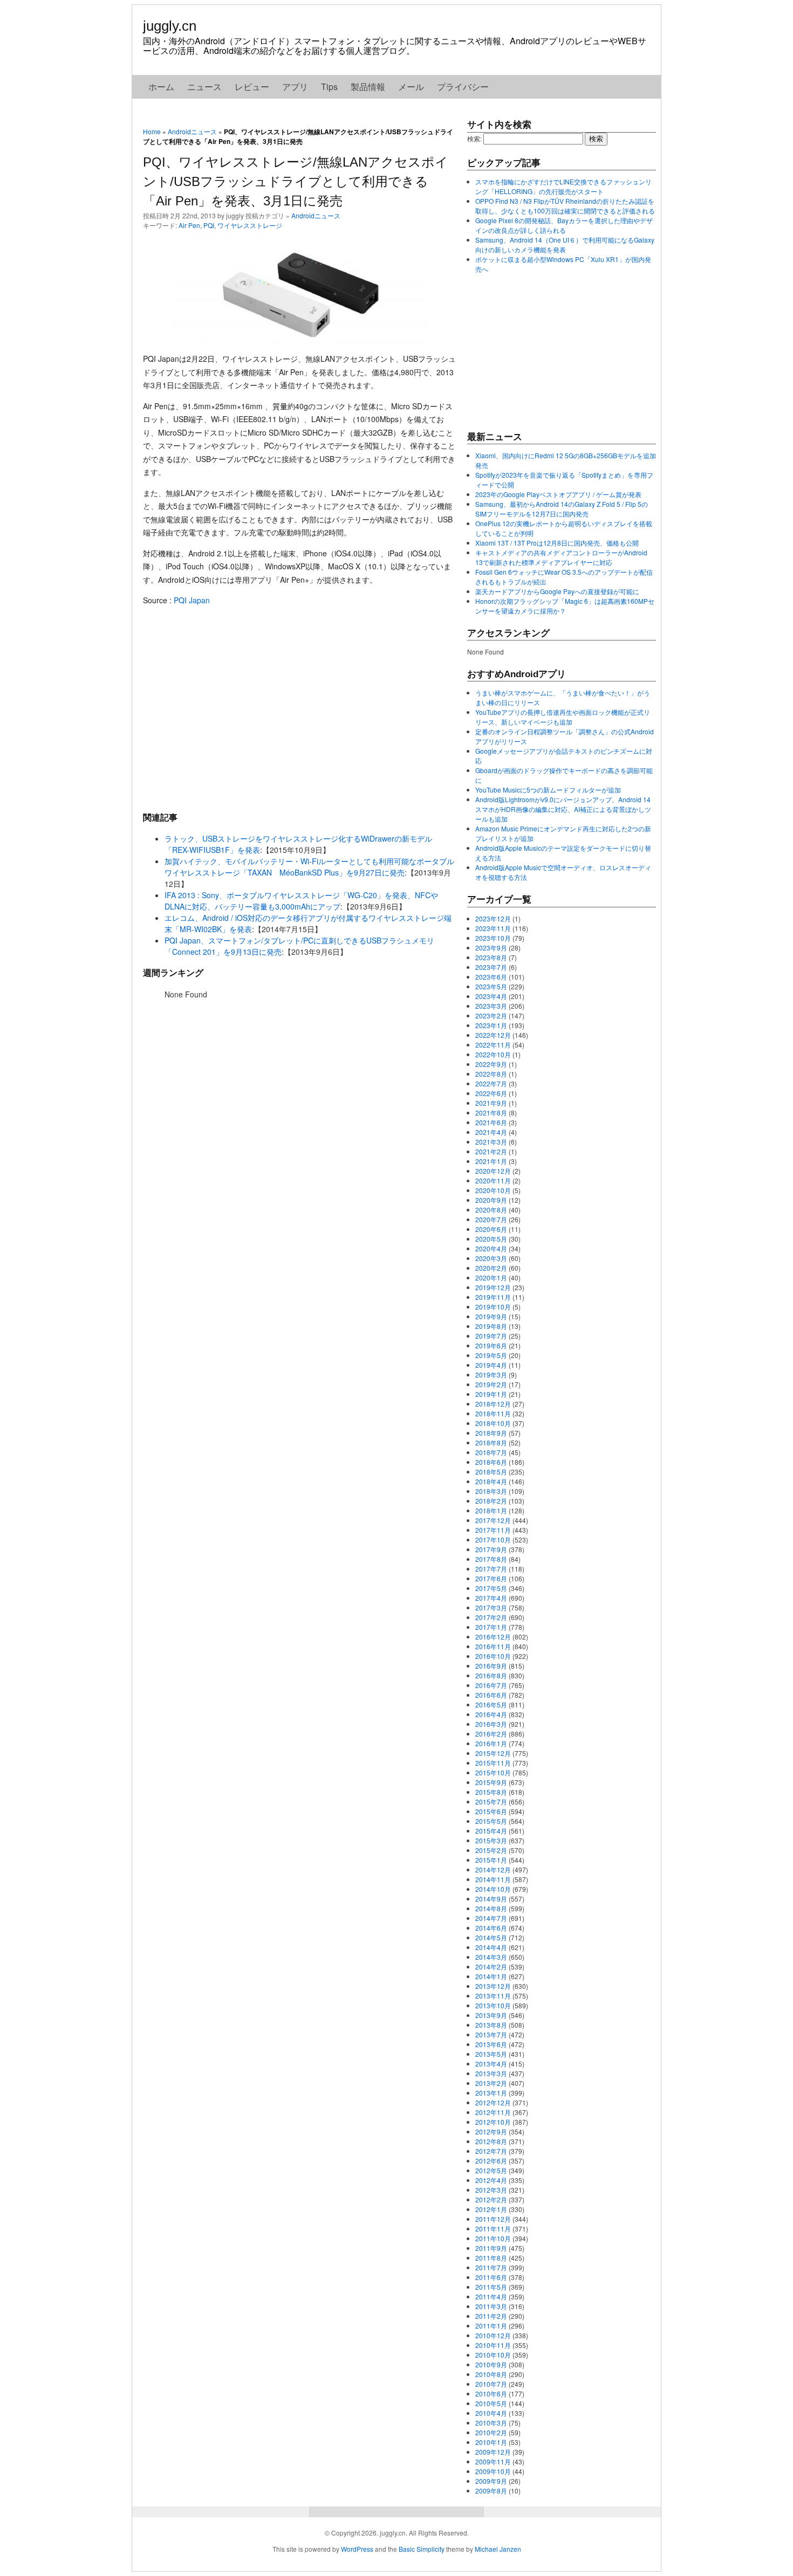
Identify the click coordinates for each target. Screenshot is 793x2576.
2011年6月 (491, 2277)
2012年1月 (491, 2209)
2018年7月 (491, 1452)
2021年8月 (491, 1113)
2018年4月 (491, 1481)
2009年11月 (493, 2461)
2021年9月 (491, 1103)
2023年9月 (491, 948)
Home (152, 131)
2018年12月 (493, 1404)
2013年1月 (491, 2093)
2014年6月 (491, 1928)
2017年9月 (491, 1549)
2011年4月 (491, 2296)
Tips (329, 87)
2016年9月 (491, 1666)
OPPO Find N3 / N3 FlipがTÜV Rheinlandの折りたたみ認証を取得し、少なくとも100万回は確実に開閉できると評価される (565, 206)
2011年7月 (491, 2267)
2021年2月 (491, 1151)
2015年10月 (493, 1772)
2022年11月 (493, 1045)
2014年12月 (493, 1869)
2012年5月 (491, 2170)
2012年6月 (491, 2161)
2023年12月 (493, 918)
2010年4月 (491, 2413)
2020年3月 (491, 1258)
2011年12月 (493, 2219)
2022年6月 (491, 1093)
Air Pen (189, 225)
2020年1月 (491, 1277)
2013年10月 (493, 2005)
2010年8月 (491, 2374)
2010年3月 (491, 2423)
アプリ (295, 87)
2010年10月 (493, 2355)
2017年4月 (491, 1598)
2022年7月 (491, 1083)
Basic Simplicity (422, 2549)
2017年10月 (493, 1540)
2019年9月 (491, 1316)
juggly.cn (170, 26)
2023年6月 (491, 977)
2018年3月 (491, 1491)
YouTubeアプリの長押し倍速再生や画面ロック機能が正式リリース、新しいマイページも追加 (563, 717)
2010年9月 (491, 2364)
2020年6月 (491, 1229)
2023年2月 (491, 1015)
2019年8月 (491, 1326)
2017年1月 (491, 1627)
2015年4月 (491, 1831)
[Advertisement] (299, 708)
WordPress (357, 2549)
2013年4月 (491, 2064)
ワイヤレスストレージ (250, 225)
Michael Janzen (498, 2549)
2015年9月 (491, 1782)
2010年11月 (493, 2345)
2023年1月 (491, 1025)
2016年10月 (493, 1656)
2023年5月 (491, 986)
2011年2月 (491, 2316)
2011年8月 (491, 2258)
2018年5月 (491, 1472)
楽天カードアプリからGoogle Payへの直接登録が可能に (557, 591)
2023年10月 (493, 938)
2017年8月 (491, 1559)
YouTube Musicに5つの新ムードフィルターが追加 (548, 790)
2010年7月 (491, 2384)
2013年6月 (491, 2044)
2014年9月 (491, 1899)
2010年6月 (491, 2394)
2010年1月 (491, 2442)
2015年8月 (491, 1792)
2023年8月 (491, 957)
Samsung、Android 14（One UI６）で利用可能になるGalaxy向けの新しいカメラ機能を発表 (565, 244)
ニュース (204, 87)
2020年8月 (491, 1210)
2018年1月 (491, 1510)
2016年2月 (491, 1734)
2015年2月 (491, 1850)
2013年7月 (491, 2034)
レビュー (252, 87)
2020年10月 (493, 1190)
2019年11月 (493, 1297)
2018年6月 (491, 1462)
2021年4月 (491, 1132)
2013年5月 (491, 2054)
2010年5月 (491, 2403)
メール (411, 87)
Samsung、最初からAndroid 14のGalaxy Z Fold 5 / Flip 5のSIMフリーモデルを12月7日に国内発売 (562, 509)
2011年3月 (491, 2306)
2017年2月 (491, 1617)
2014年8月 (491, 1908)
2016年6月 (491, 1695)
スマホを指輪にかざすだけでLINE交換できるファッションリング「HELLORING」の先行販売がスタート (563, 186)
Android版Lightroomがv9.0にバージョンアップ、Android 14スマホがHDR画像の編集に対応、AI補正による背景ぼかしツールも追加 (563, 809)
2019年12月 (493, 1287)
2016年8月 (491, 1675)
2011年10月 (493, 2238)
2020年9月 (491, 1200)
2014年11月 (493, 1879)
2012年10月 (493, 2122)
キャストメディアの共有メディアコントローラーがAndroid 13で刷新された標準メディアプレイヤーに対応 (561, 557)
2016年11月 (493, 1646)
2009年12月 (493, 2452)
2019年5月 (491, 1355)
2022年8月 (491, 1074)
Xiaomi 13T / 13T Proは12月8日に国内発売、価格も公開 (557, 543)
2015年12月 (493, 1753)
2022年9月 (491, 1064)
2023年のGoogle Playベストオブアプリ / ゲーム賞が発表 (558, 494)
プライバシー (463, 87)
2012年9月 (491, 2131)
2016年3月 (491, 1724)
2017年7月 (491, 1569)
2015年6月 (491, 1811)
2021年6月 (491, 1122)
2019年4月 (491, 1365)
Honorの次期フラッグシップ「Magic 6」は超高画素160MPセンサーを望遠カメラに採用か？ (565, 606)
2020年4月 (491, 1248)
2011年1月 (491, 2326)
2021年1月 (491, 1161)
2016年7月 (491, 1685)
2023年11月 (493, 928)
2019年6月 (491, 1345)
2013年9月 (491, 2015)
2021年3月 (491, 1142)
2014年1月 (491, 1976)
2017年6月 (491, 1578)
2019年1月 (491, 1394)
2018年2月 (491, 1501)
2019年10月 (493, 1307)
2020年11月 (493, 1180)
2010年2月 (491, 2432)
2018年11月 (493, 1413)
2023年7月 (491, 967)
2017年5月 (491, 1588)
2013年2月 (491, 2083)
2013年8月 (491, 2025)
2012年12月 (493, 2102)
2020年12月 (493, 1171)
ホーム (161, 87)
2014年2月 (491, 1967)
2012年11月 (493, 2112)
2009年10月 (493, 2471)
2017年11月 (493, 1530)
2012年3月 (491, 2190)
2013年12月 (493, 1986)
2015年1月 (491, 1860)
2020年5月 (491, 1239)
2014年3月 (491, 1957)
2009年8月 (491, 2491)
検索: (474, 138)
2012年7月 (491, 2151)
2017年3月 (491, 1607)
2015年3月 (491, 1840)
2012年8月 (491, 2141)
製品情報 (368, 87)
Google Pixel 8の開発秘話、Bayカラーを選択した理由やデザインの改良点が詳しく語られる (564, 225)
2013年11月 (493, 1996)
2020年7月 (491, 1219)
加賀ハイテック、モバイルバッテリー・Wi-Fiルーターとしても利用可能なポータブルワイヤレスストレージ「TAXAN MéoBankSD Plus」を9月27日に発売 (309, 867)
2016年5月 (491, 1704)
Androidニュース (192, 131)
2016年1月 (491, 1743)
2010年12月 (493, 2335)
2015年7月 (491, 1802)
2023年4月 (491, 996)
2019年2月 (491, 1384)
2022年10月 (493, 1054)
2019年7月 (491, 1336)
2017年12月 (493, 1520)
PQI (209, 225)
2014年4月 (491, 1947)
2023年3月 (491, 1006)
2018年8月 (491, 1442)
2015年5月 (491, 1821)
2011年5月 (491, 2287)
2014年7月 (491, 1918)
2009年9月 (491, 2481)
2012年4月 (491, 2180)
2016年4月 (491, 1714)
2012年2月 (491, 2199)
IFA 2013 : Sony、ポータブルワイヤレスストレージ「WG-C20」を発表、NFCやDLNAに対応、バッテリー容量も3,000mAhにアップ (301, 901)
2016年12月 (493, 1637)
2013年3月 (491, 2073)
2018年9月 (491, 1433)
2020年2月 (491, 1268)
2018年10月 (493, 1423)
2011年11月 (493, 2229)
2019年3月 (491, 1375)
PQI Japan (192, 600)
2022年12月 (493, 1035)
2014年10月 (493, 1889)
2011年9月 (491, 2248)
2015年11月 (493, 1763)
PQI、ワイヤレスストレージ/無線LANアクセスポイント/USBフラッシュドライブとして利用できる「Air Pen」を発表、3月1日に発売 (296, 181)
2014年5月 (491, 1937)
